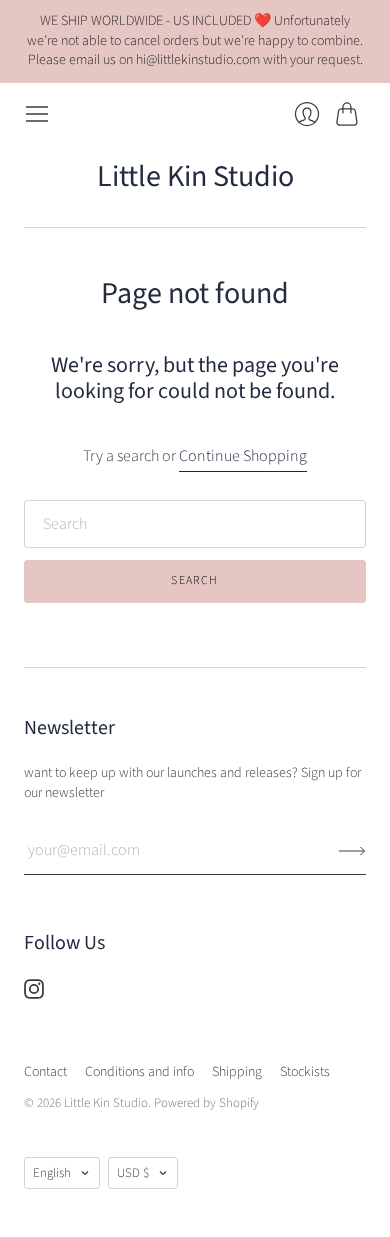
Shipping (237, 1072)
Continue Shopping (243, 456)
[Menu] (37, 114)
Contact (45, 1072)
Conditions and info (139, 1072)
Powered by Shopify (206, 1103)
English (52, 1173)
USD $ (133, 1173)
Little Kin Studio (195, 176)
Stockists (305, 1072)
